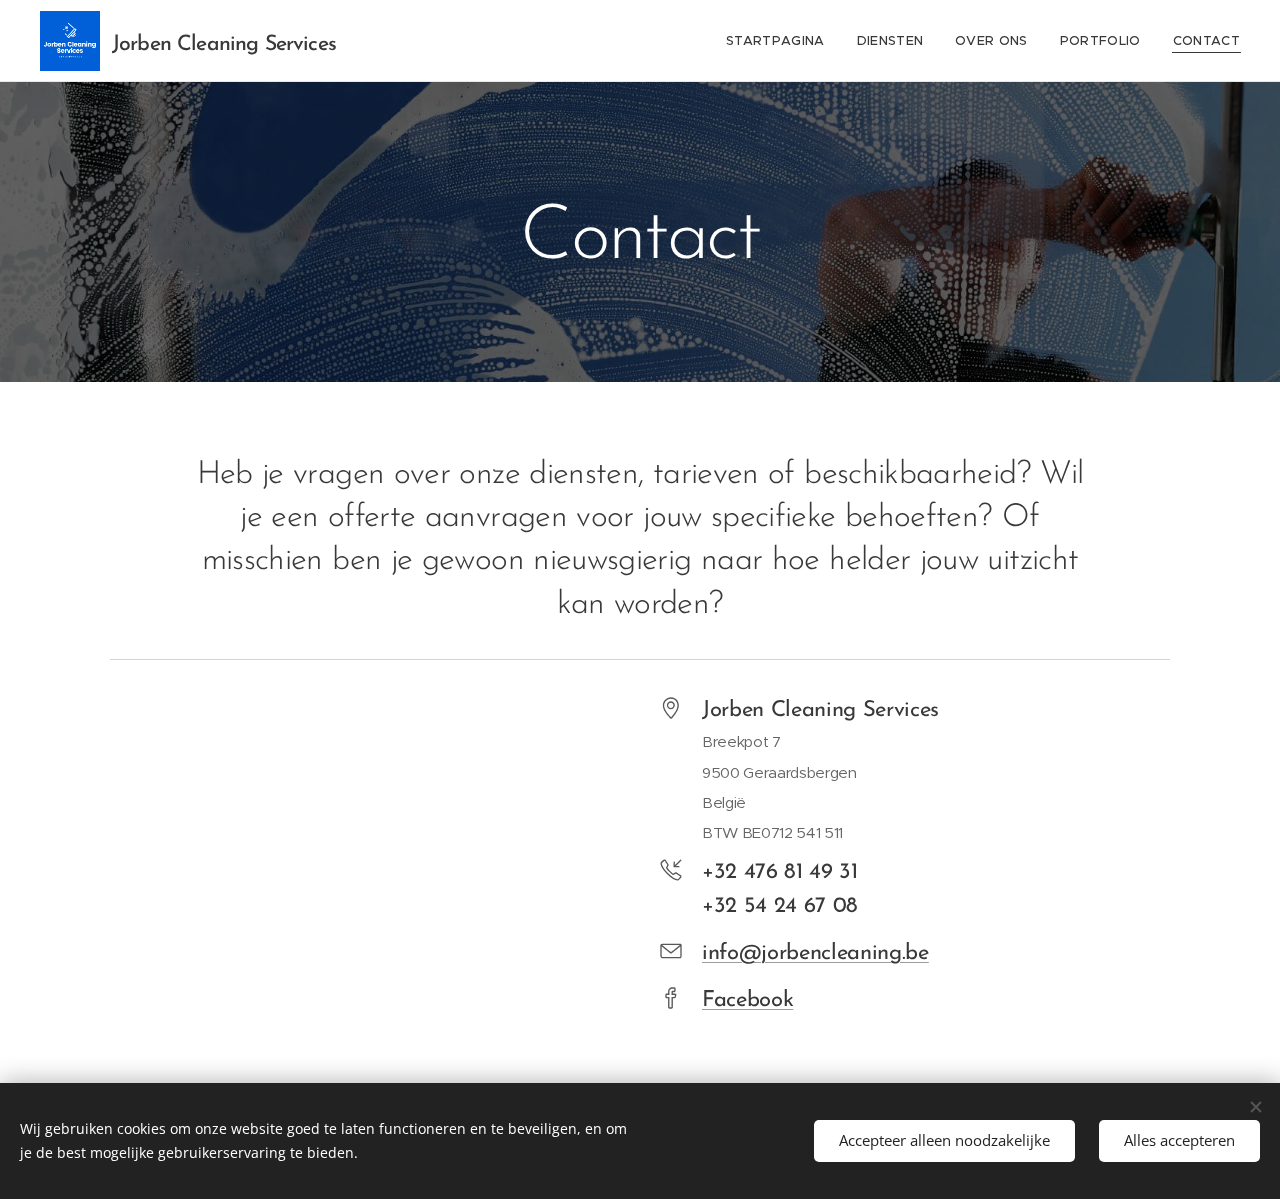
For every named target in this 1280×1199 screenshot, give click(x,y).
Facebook (747, 1000)
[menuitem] (781, 41)
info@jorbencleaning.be (815, 953)
